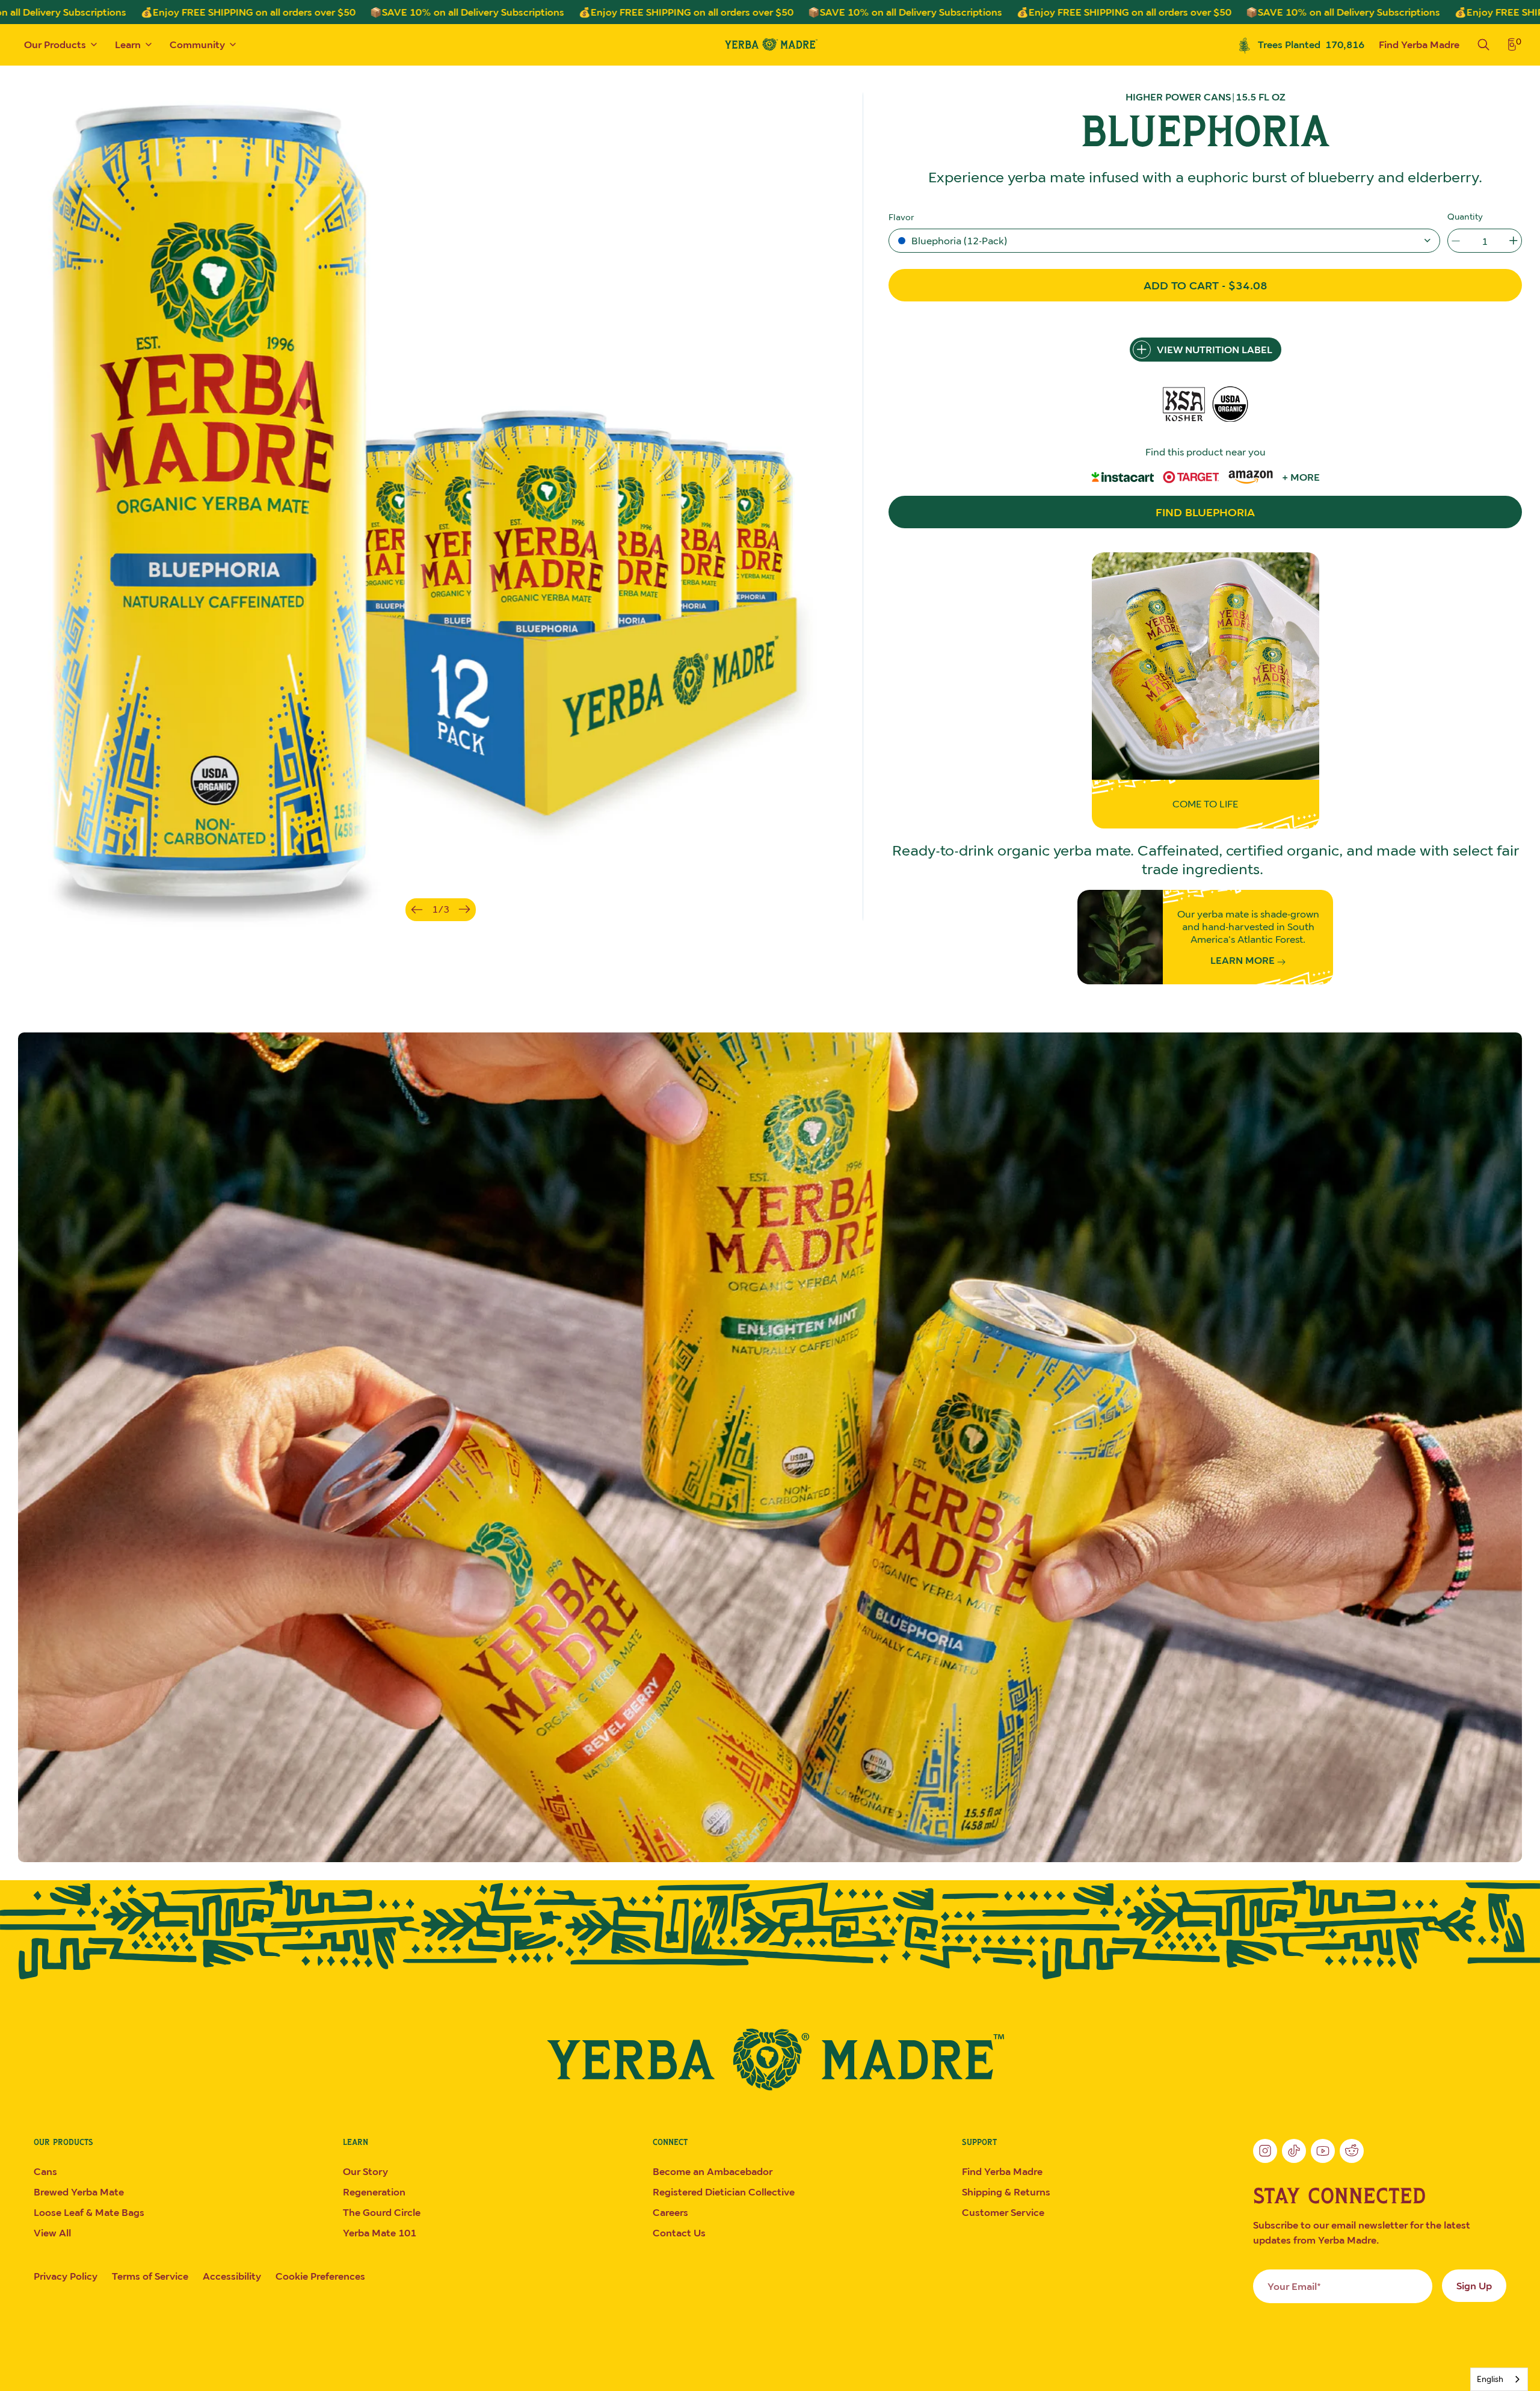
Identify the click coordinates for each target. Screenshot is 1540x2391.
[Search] (1483, 45)
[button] (1164, 241)
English (1490, 2379)
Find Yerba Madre (1419, 45)
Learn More (1244, 961)
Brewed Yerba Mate (79, 2192)
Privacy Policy (66, 2276)
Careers (670, 2212)
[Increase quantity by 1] (1514, 241)
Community (197, 45)
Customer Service (1003, 2212)
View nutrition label (1215, 350)
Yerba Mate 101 (380, 2233)
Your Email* (1294, 2286)
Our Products (55, 45)
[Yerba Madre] (770, 2059)
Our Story (365, 2171)
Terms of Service (150, 2276)
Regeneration (374, 2192)
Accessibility (232, 2276)
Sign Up (1474, 2286)
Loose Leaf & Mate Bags (89, 2212)
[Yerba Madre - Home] (770, 44)
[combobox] (1499, 2379)
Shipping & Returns (1006, 2192)
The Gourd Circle (382, 2212)
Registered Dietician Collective (724, 2192)
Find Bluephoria (1205, 512)
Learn (128, 45)
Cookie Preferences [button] (320, 2276)
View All (52, 2233)
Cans (45, 2171)
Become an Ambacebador (713, 2171)
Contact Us (679, 2233)
